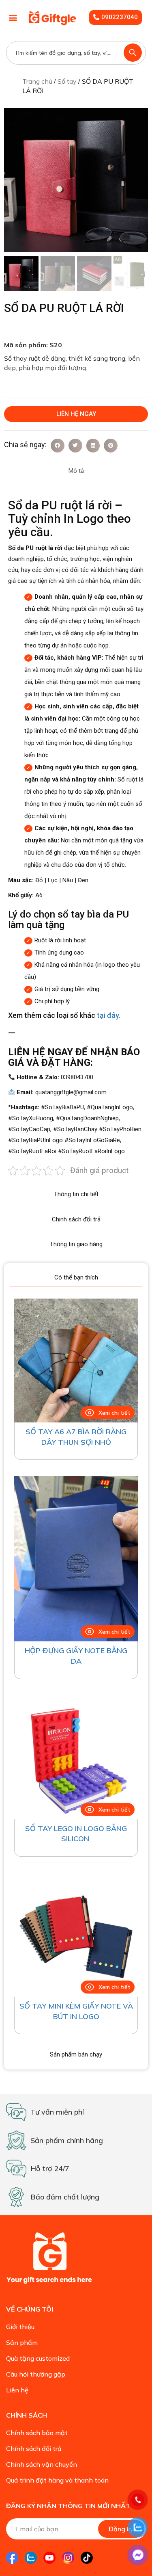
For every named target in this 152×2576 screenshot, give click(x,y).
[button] (13, 18)
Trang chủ (37, 81)
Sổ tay (67, 81)
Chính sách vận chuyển (42, 2464)
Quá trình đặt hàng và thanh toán (57, 2480)
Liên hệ (17, 2390)
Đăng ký (121, 2529)
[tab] (76, 471)
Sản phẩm (22, 2342)
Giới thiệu (20, 2327)
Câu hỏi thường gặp (36, 2374)
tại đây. (109, 1015)
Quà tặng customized (38, 2358)
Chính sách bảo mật (37, 2433)
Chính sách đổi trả (34, 2448)
